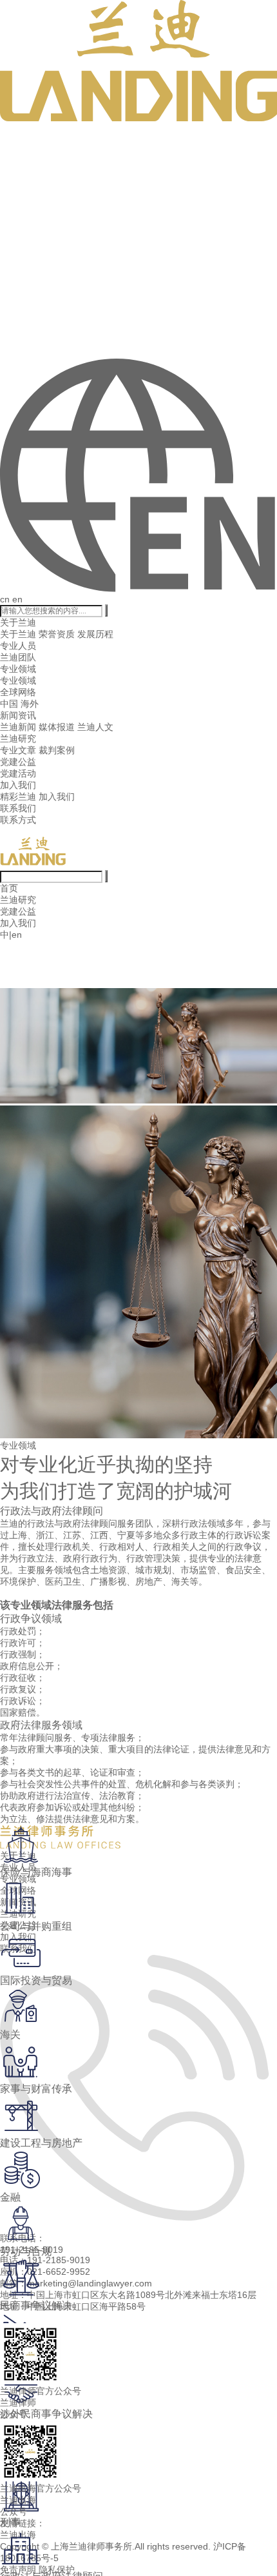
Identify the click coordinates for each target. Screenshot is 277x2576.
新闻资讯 (18, 715)
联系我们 (18, 808)
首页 (9, 888)
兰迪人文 (95, 727)
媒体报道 (57, 727)
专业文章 (18, 750)
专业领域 (18, 669)
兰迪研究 (18, 738)
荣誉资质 (57, 634)
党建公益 (18, 762)
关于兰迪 (18, 622)
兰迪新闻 (18, 727)
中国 (9, 704)
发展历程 (95, 634)
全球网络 (18, 692)
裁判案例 (57, 750)
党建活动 (18, 773)
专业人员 (18, 646)
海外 (30, 704)
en (17, 599)
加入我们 (18, 785)
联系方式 (18, 820)
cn (5, 599)
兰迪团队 (18, 657)
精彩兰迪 (18, 797)
